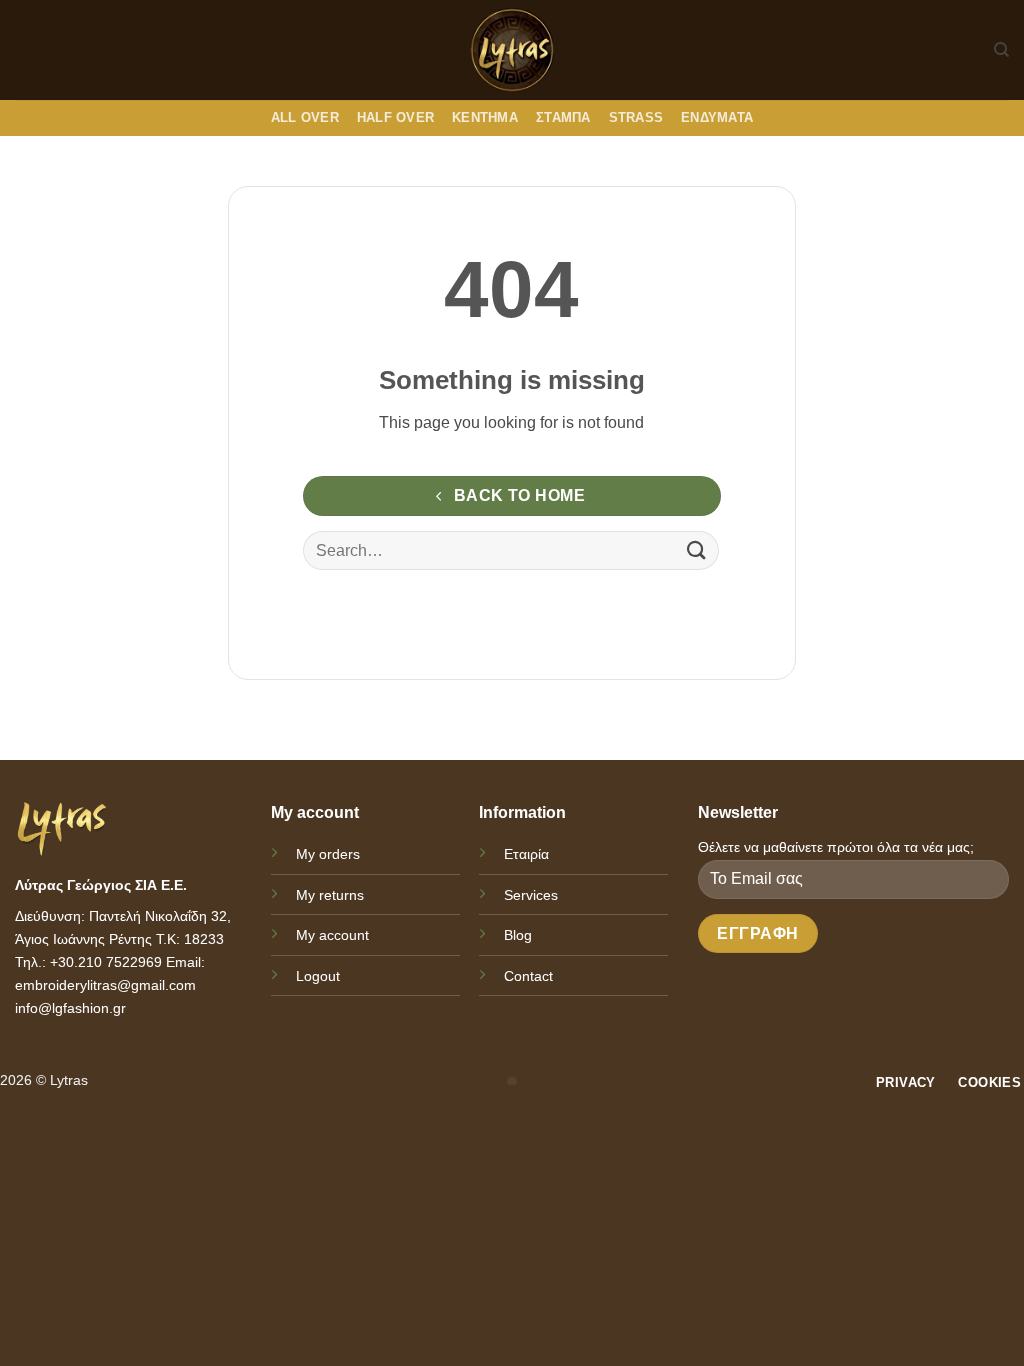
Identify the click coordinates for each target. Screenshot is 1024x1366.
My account (332, 935)
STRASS (636, 117)
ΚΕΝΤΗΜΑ (485, 117)
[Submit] (697, 550)
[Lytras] (512, 50)
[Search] (1001, 50)
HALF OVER (395, 117)
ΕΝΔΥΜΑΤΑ (717, 117)
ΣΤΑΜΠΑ (563, 117)
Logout (318, 976)
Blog (518, 935)
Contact (528, 976)
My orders (328, 854)
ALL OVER (305, 117)
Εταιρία (526, 854)
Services (531, 895)
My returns (330, 895)
